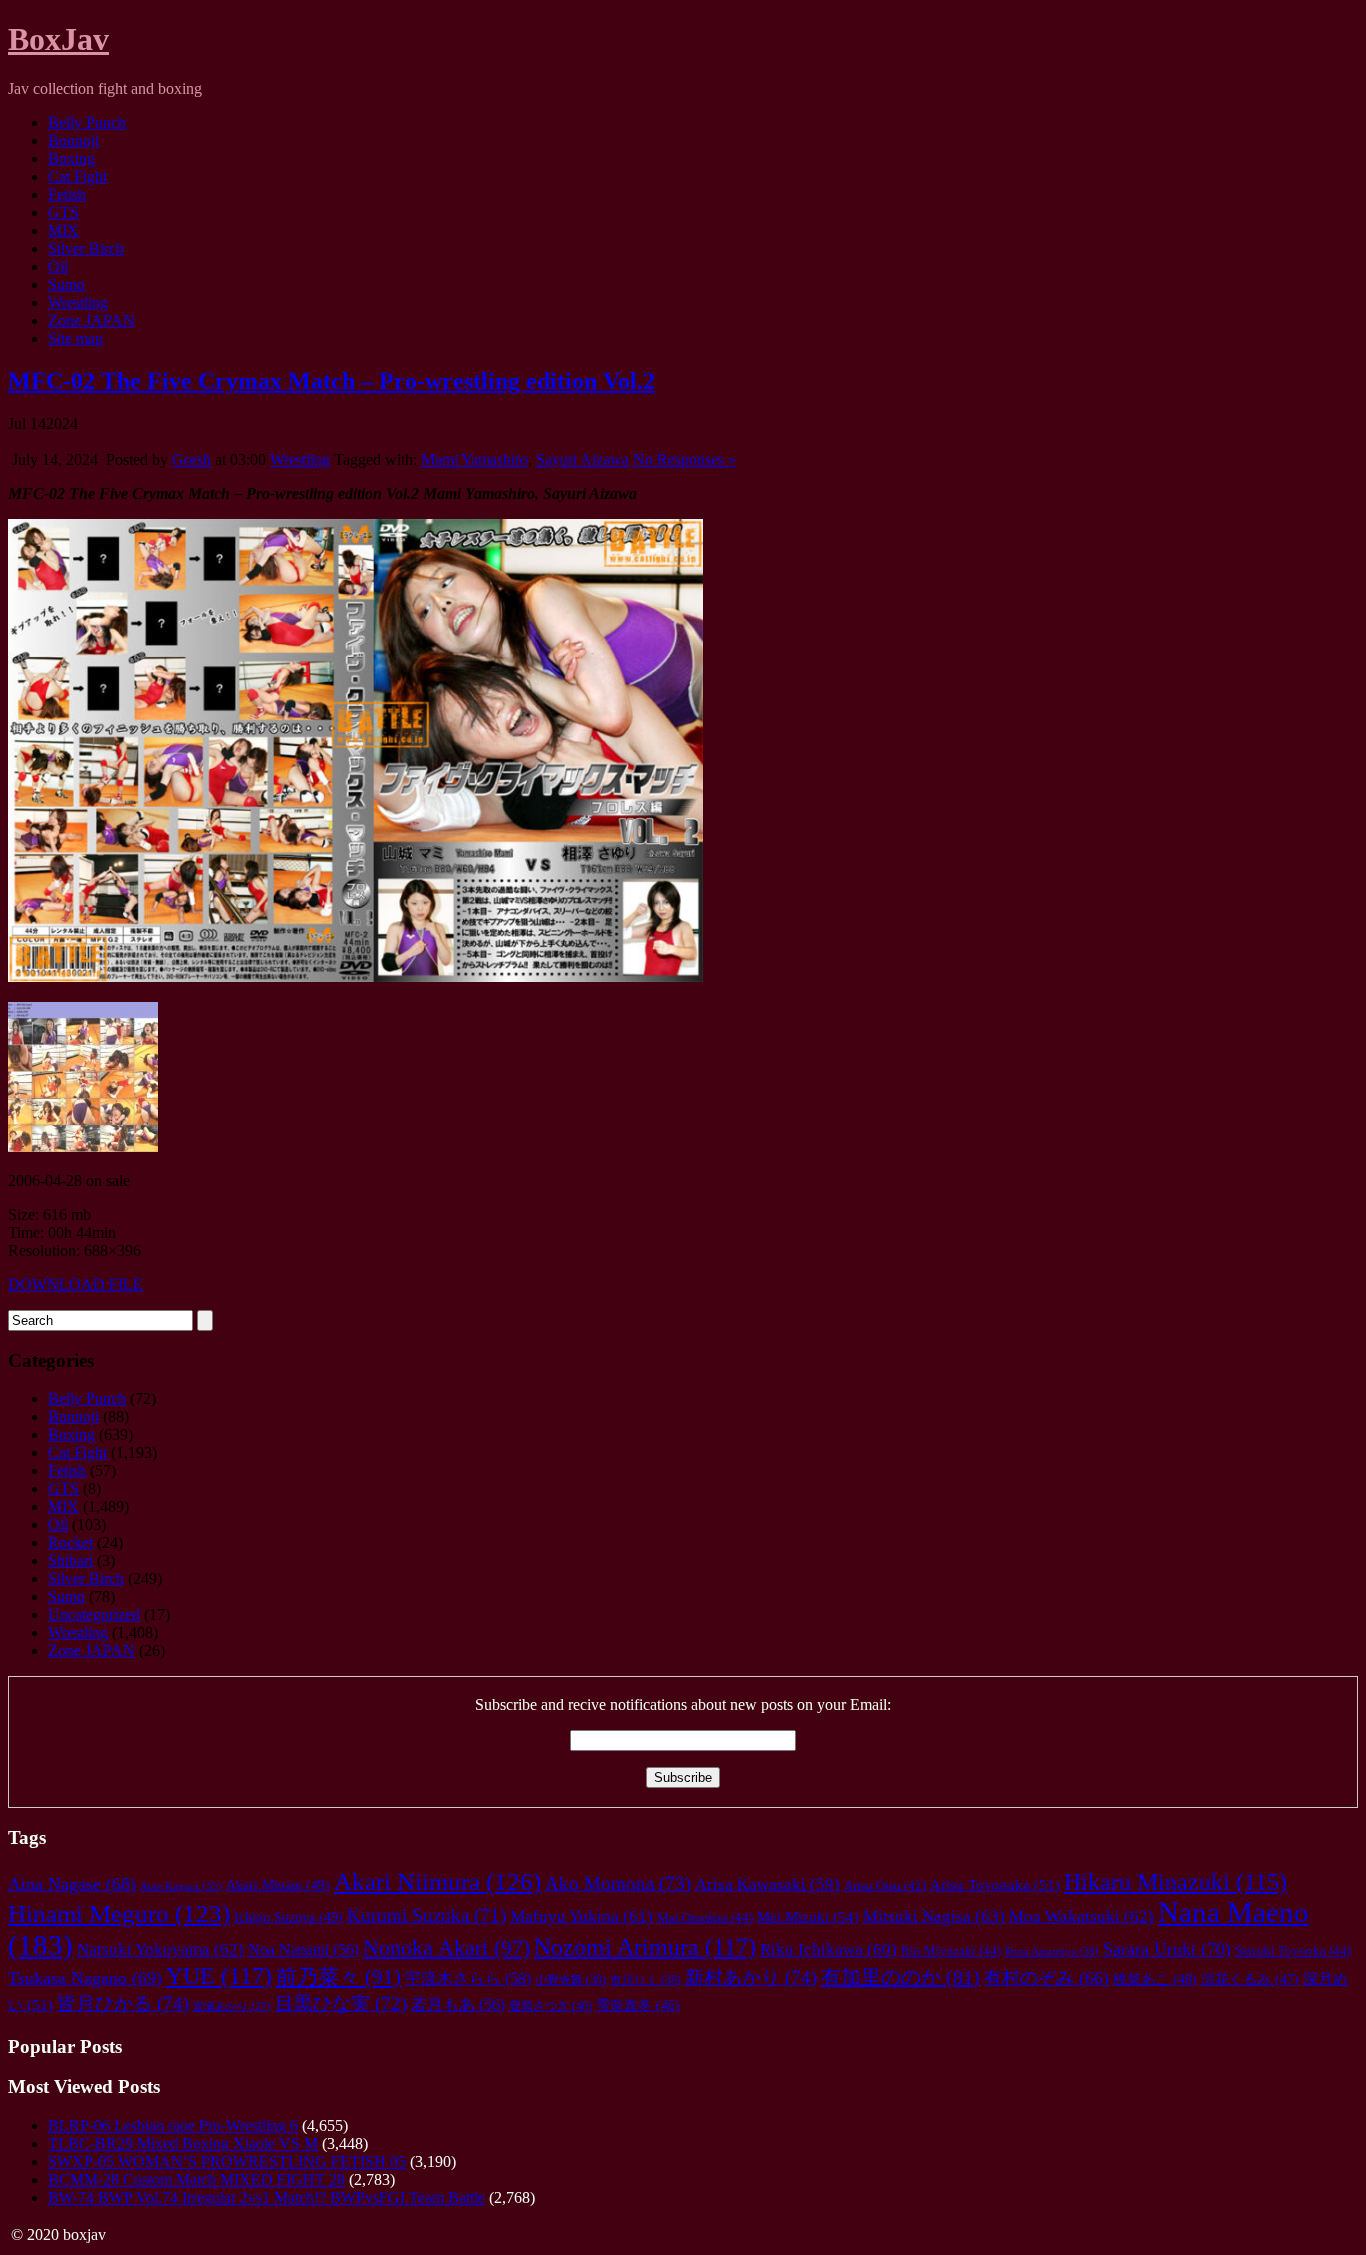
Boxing (71, 158)
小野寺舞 (570, 1980)
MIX (63, 230)
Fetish (67, 194)
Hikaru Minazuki (1175, 1882)
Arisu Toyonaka (995, 1885)
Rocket (70, 1542)
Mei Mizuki (808, 1916)
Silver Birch (86, 248)
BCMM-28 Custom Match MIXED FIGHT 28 (196, 2179)
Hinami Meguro (119, 1913)
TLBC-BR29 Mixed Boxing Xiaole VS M (183, 2143)
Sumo (66, 284)
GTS (63, 212)
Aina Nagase (72, 1884)
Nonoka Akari (446, 1947)
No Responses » (684, 459)
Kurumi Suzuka (426, 1915)
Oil (58, 266)
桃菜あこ (1155, 1979)
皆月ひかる (123, 2003)
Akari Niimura (437, 1881)
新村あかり (751, 1977)
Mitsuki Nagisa (934, 1916)
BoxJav (58, 39)
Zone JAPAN (91, 320)
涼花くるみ (1250, 1979)
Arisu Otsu (885, 1886)
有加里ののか (900, 1977)
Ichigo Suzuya (288, 1917)
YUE (219, 1975)
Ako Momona (618, 1883)
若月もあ (458, 2004)
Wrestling (78, 302)
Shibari (70, 1560)
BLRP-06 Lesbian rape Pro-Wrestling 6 (173, 2125)
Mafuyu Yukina (581, 1916)
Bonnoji (73, 140)
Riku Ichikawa (828, 1949)
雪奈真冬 (638, 2005)
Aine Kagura (181, 1886)
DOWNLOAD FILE (75, 1284)
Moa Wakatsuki (1081, 1916)
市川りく (645, 1980)
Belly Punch (87, 122)
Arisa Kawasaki (767, 1884)
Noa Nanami (303, 1949)
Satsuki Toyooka (1293, 1950)
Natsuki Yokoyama (160, 1949)
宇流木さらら (468, 1979)
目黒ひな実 (341, 2003)
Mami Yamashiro (474, 459)
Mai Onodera (705, 1917)
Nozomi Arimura (645, 1946)
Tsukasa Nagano (85, 1978)
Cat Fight (77, 176)
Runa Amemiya (1052, 1951)
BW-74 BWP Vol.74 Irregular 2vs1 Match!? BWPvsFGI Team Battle (266, 2197)
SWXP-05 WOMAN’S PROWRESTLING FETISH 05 (227, 2161)
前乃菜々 (338, 1977)
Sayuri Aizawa (582, 459)
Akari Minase (278, 1885)
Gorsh (191, 459)
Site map (75, 338)
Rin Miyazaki (951, 1950)
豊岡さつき (550, 2006)
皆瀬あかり (232, 2006)
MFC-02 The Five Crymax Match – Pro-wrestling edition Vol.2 (331, 381)
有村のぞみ (1046, 1978)
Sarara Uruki (1167, 1949)
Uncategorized (94, 1614)
